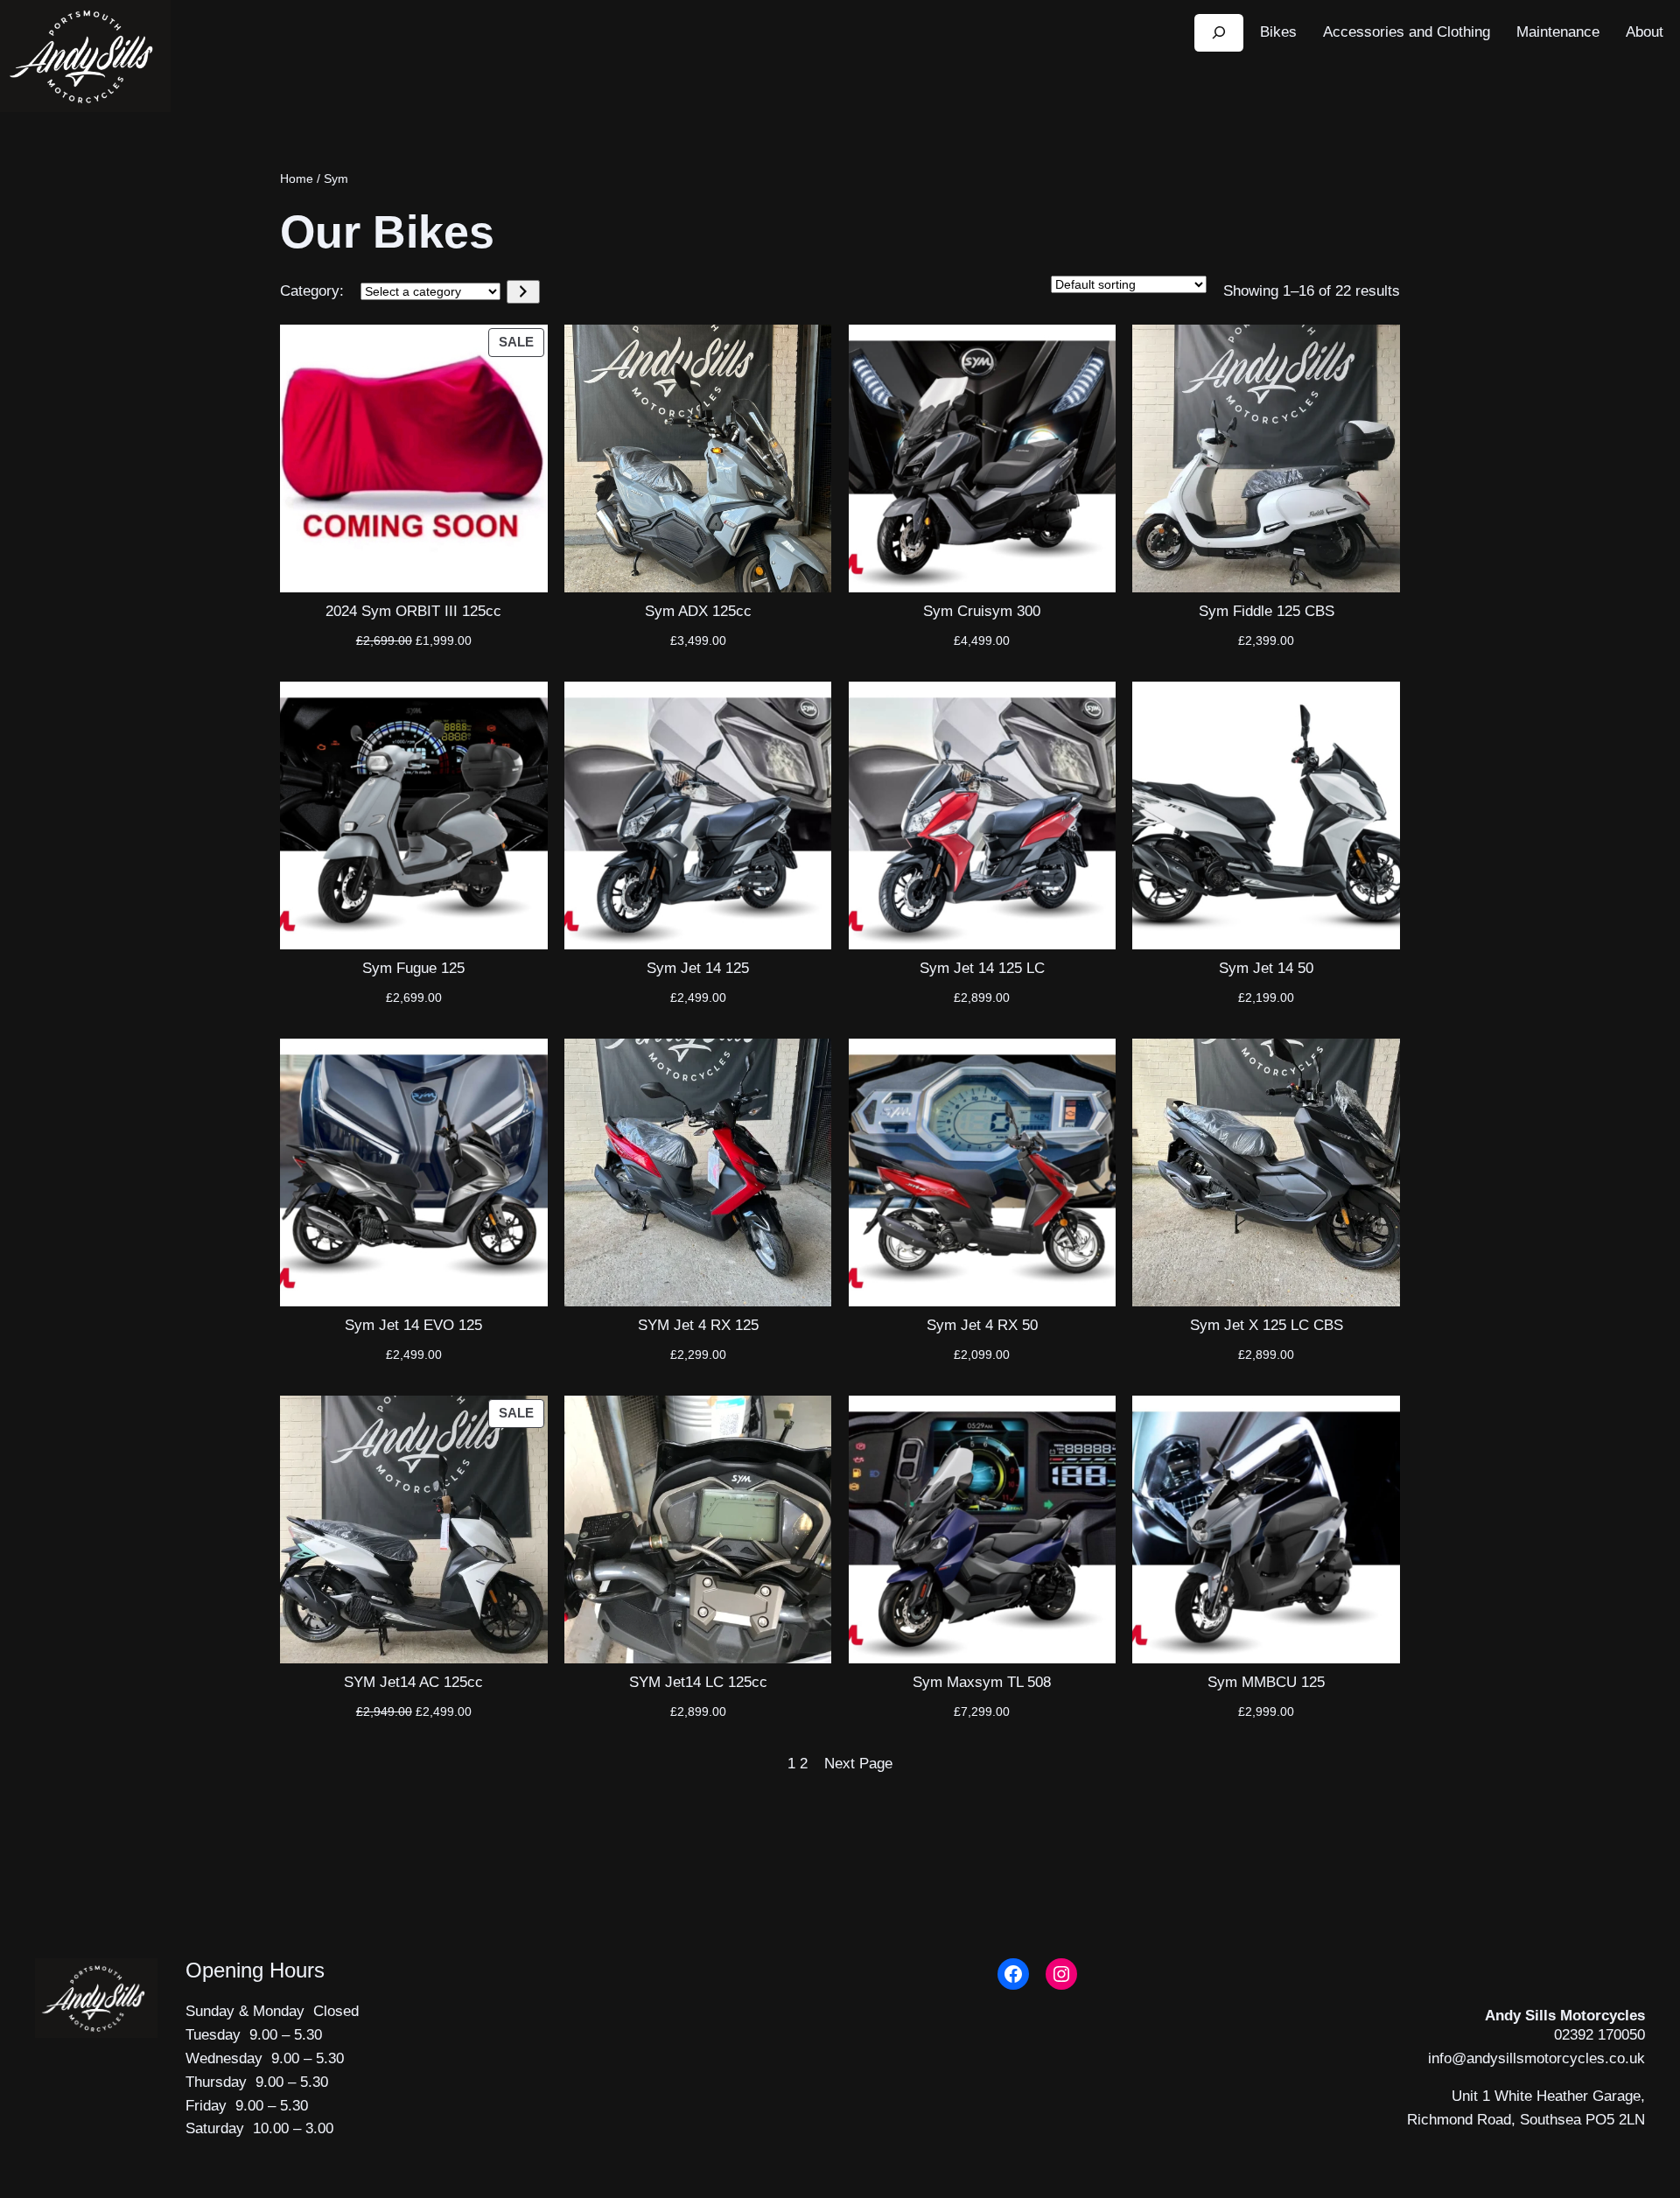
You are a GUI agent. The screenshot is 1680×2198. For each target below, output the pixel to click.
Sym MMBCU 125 (1266, 1682)
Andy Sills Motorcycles (1565, 2016)
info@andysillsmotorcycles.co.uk (1536, 2058)
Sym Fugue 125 (413, 968)
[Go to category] (523, 292)
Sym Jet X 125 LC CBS (1267, 1325)
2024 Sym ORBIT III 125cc (413, 611)
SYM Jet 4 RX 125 (698, 1325)
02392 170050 (1599, 2035)
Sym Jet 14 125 (698, 968)
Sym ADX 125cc (698, 611)
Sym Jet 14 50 (1266, 968)
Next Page (858, 1764)
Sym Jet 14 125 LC (982, 968)
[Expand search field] (1219, 33)
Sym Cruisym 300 (982, 611)
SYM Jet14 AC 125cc (413, 1682)
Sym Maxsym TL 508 (982, 1682)
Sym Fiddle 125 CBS (1267, 611)
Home (297, 178)
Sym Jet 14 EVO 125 (413, 1325)
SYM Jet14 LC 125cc (698, 1682)
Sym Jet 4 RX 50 (982, 1325)
